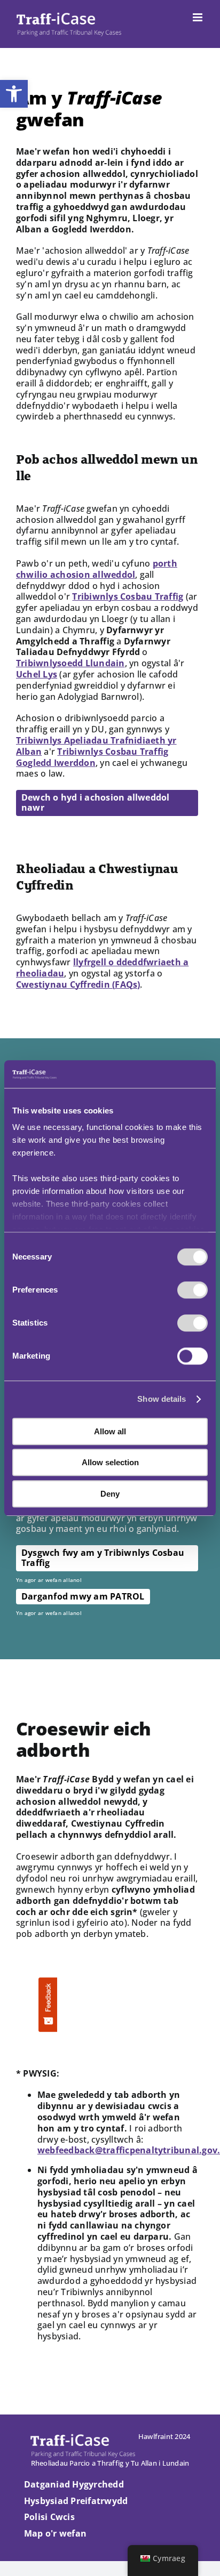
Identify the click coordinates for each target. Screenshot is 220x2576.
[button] (14, 94)
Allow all (110, 1431)
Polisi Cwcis (49, 2517)
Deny (110, 1494)
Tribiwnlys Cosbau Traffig (128, 596)
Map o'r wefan (55, 2533)
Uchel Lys (37, 674)
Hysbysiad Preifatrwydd (76, 2501)
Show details (162, 1399)
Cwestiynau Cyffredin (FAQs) (78, 984)
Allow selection (110, 1463)
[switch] (192, 1290)
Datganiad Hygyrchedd (74, 2484)
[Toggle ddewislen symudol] (198, 17)
